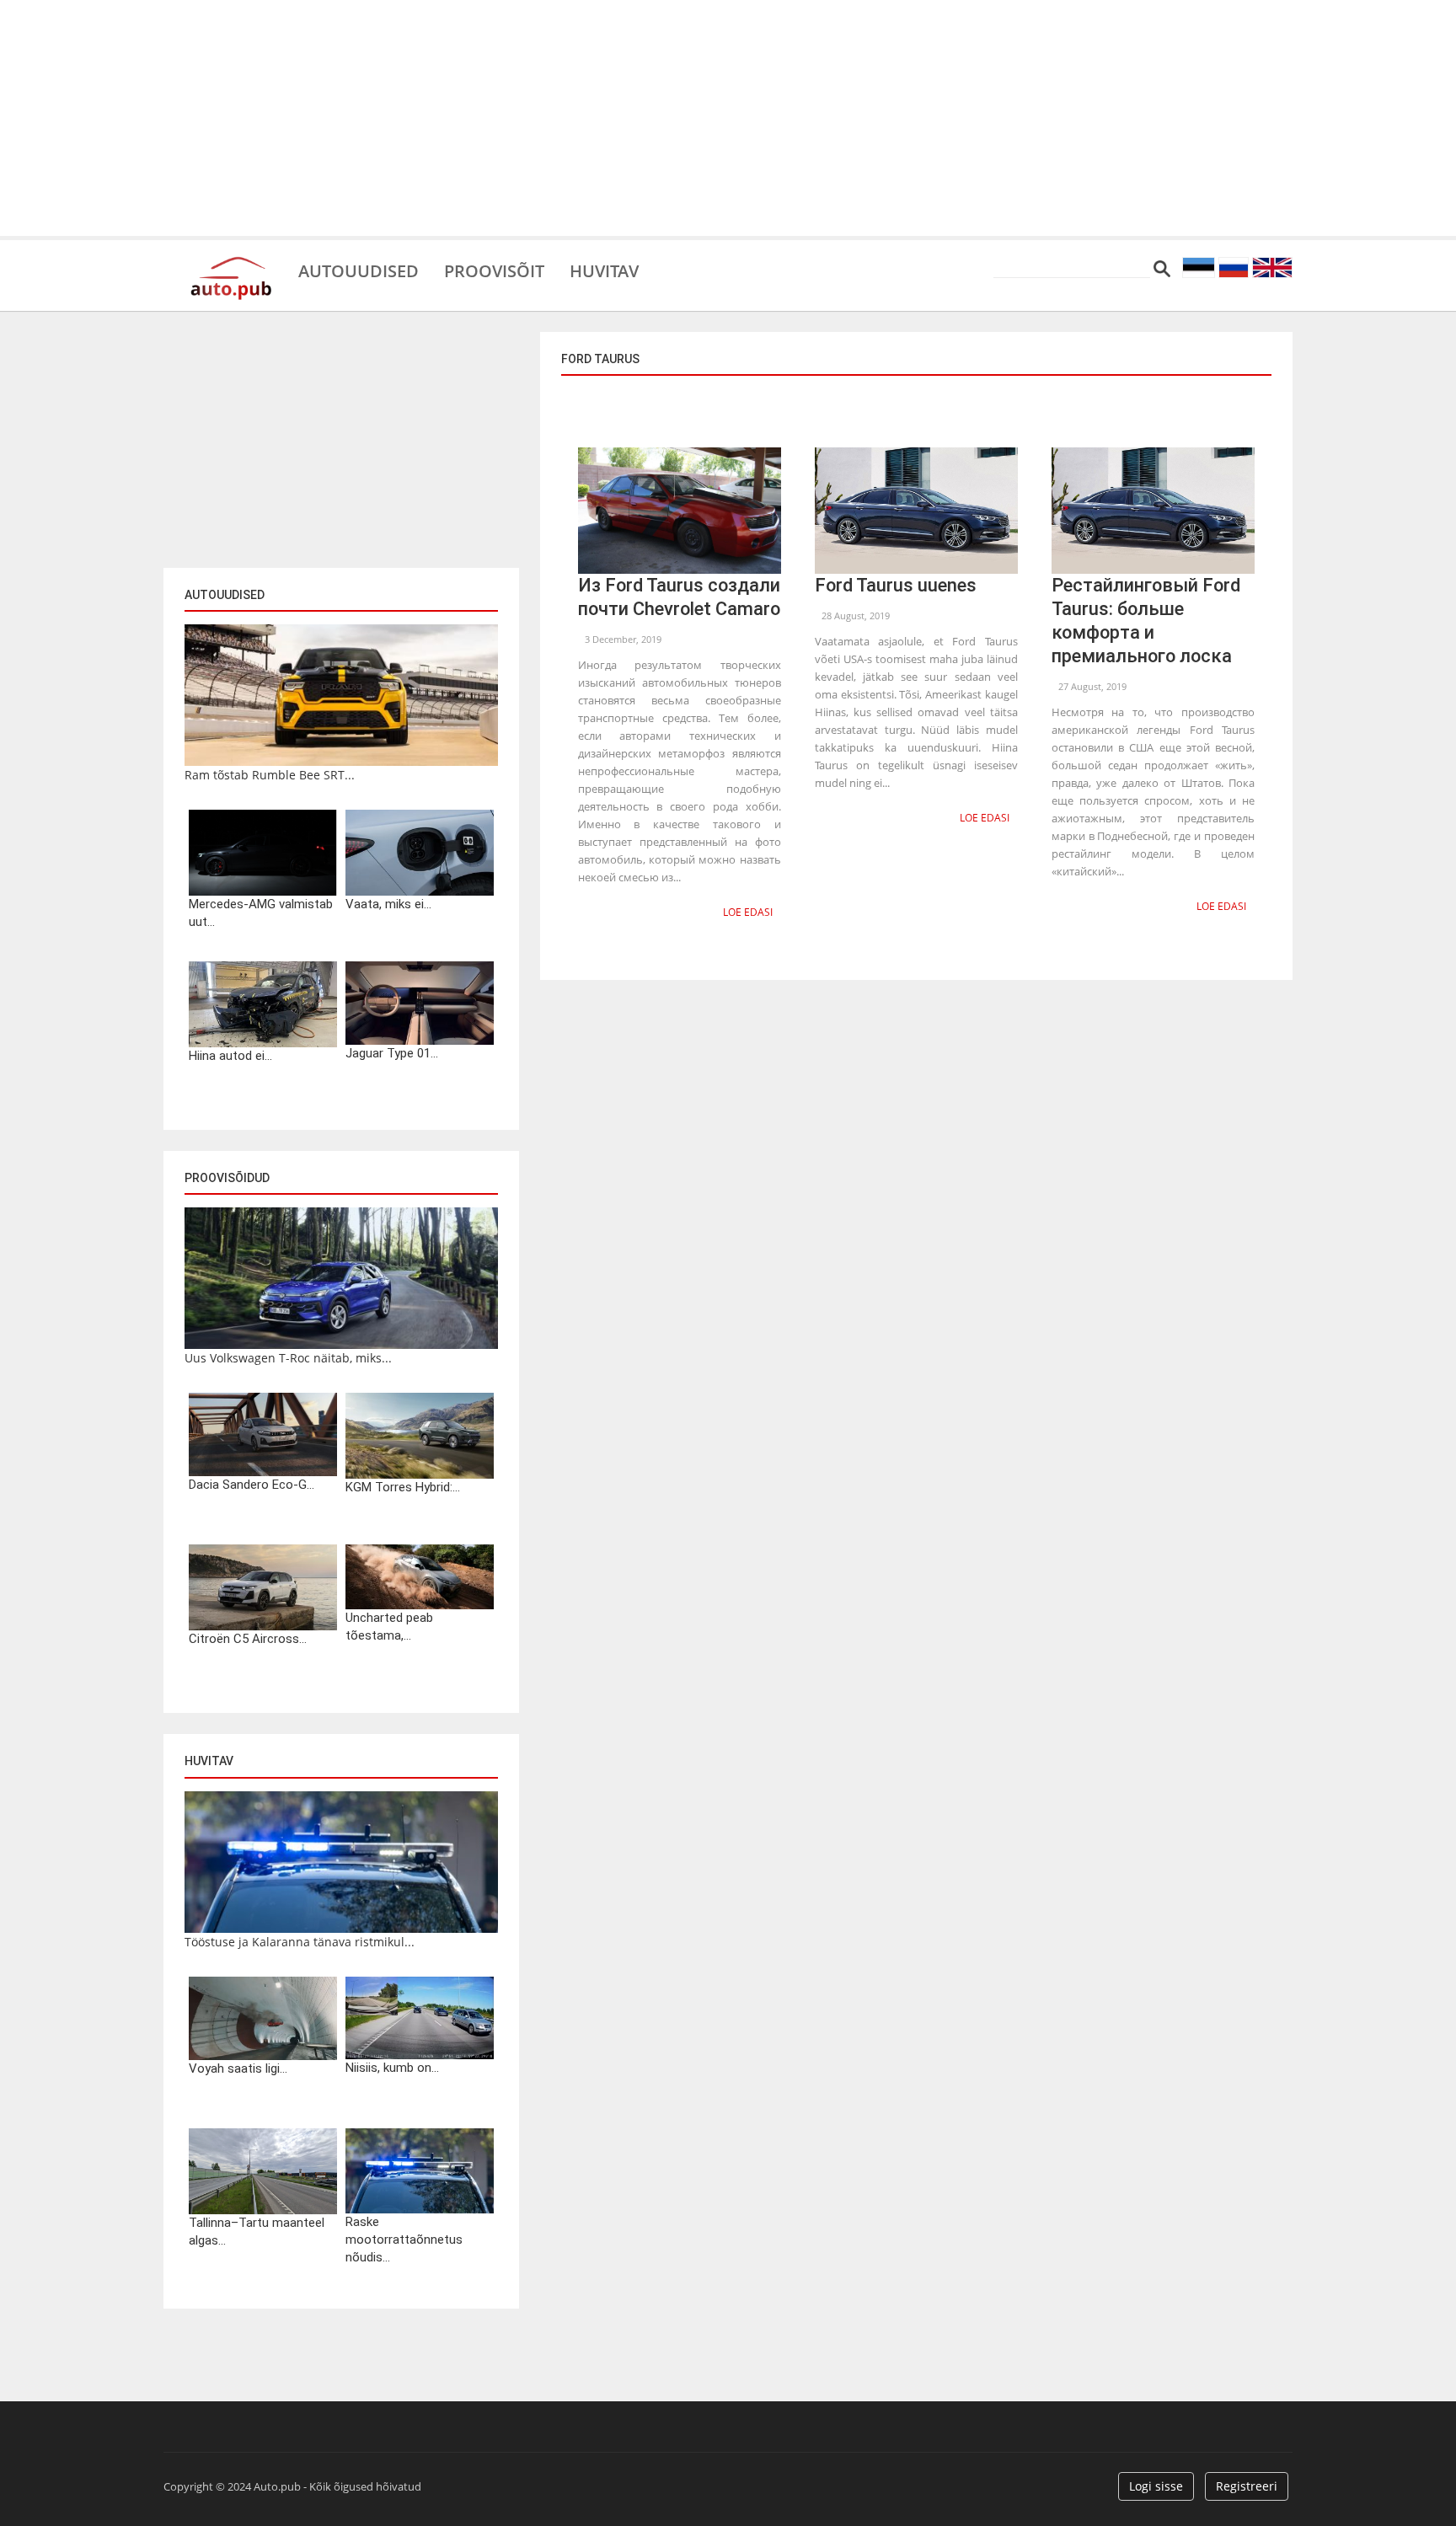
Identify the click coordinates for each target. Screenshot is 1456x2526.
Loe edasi (748, 912)
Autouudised (359, 270)
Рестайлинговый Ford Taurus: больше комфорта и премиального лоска (1146, 621)
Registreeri (1247, 2486)
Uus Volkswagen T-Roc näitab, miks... (288, 1358)
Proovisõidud (227, 1178)
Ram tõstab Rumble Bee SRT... (270, 775)
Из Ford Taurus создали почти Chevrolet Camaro (679, 597)
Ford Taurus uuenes (896, 585)
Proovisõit (494, 270)
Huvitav (604, 270)
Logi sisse (1156, 2486)
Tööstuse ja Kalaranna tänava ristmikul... (300, 1942)
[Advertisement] (728, 118)
